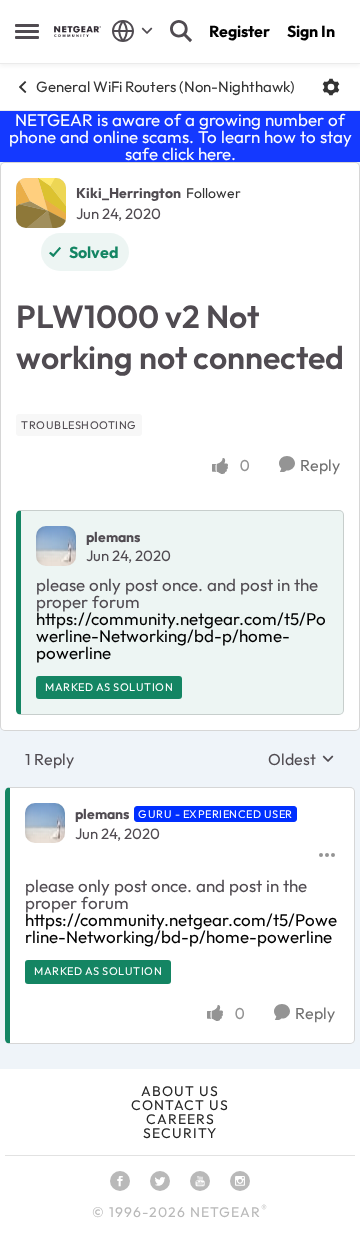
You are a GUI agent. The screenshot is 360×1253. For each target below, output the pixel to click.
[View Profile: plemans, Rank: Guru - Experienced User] (45, 823)
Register (239, 31)
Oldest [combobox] (301, 759)
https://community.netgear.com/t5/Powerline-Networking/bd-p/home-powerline (181, 635)
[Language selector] (132, 31)
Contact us (180, 1105)
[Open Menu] (331, 87)
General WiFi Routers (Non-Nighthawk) (165, 86)
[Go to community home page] (77, 31)
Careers (180, 1119)
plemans (113, 537)
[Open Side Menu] (27, 31)
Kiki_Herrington (128, 193)
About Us (180, 1091)
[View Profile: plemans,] (56, 546)
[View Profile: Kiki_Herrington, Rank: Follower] (41, 203)
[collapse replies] (180, 797)
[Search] (181, 31)
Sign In (311, 31)
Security (180, 1133)
